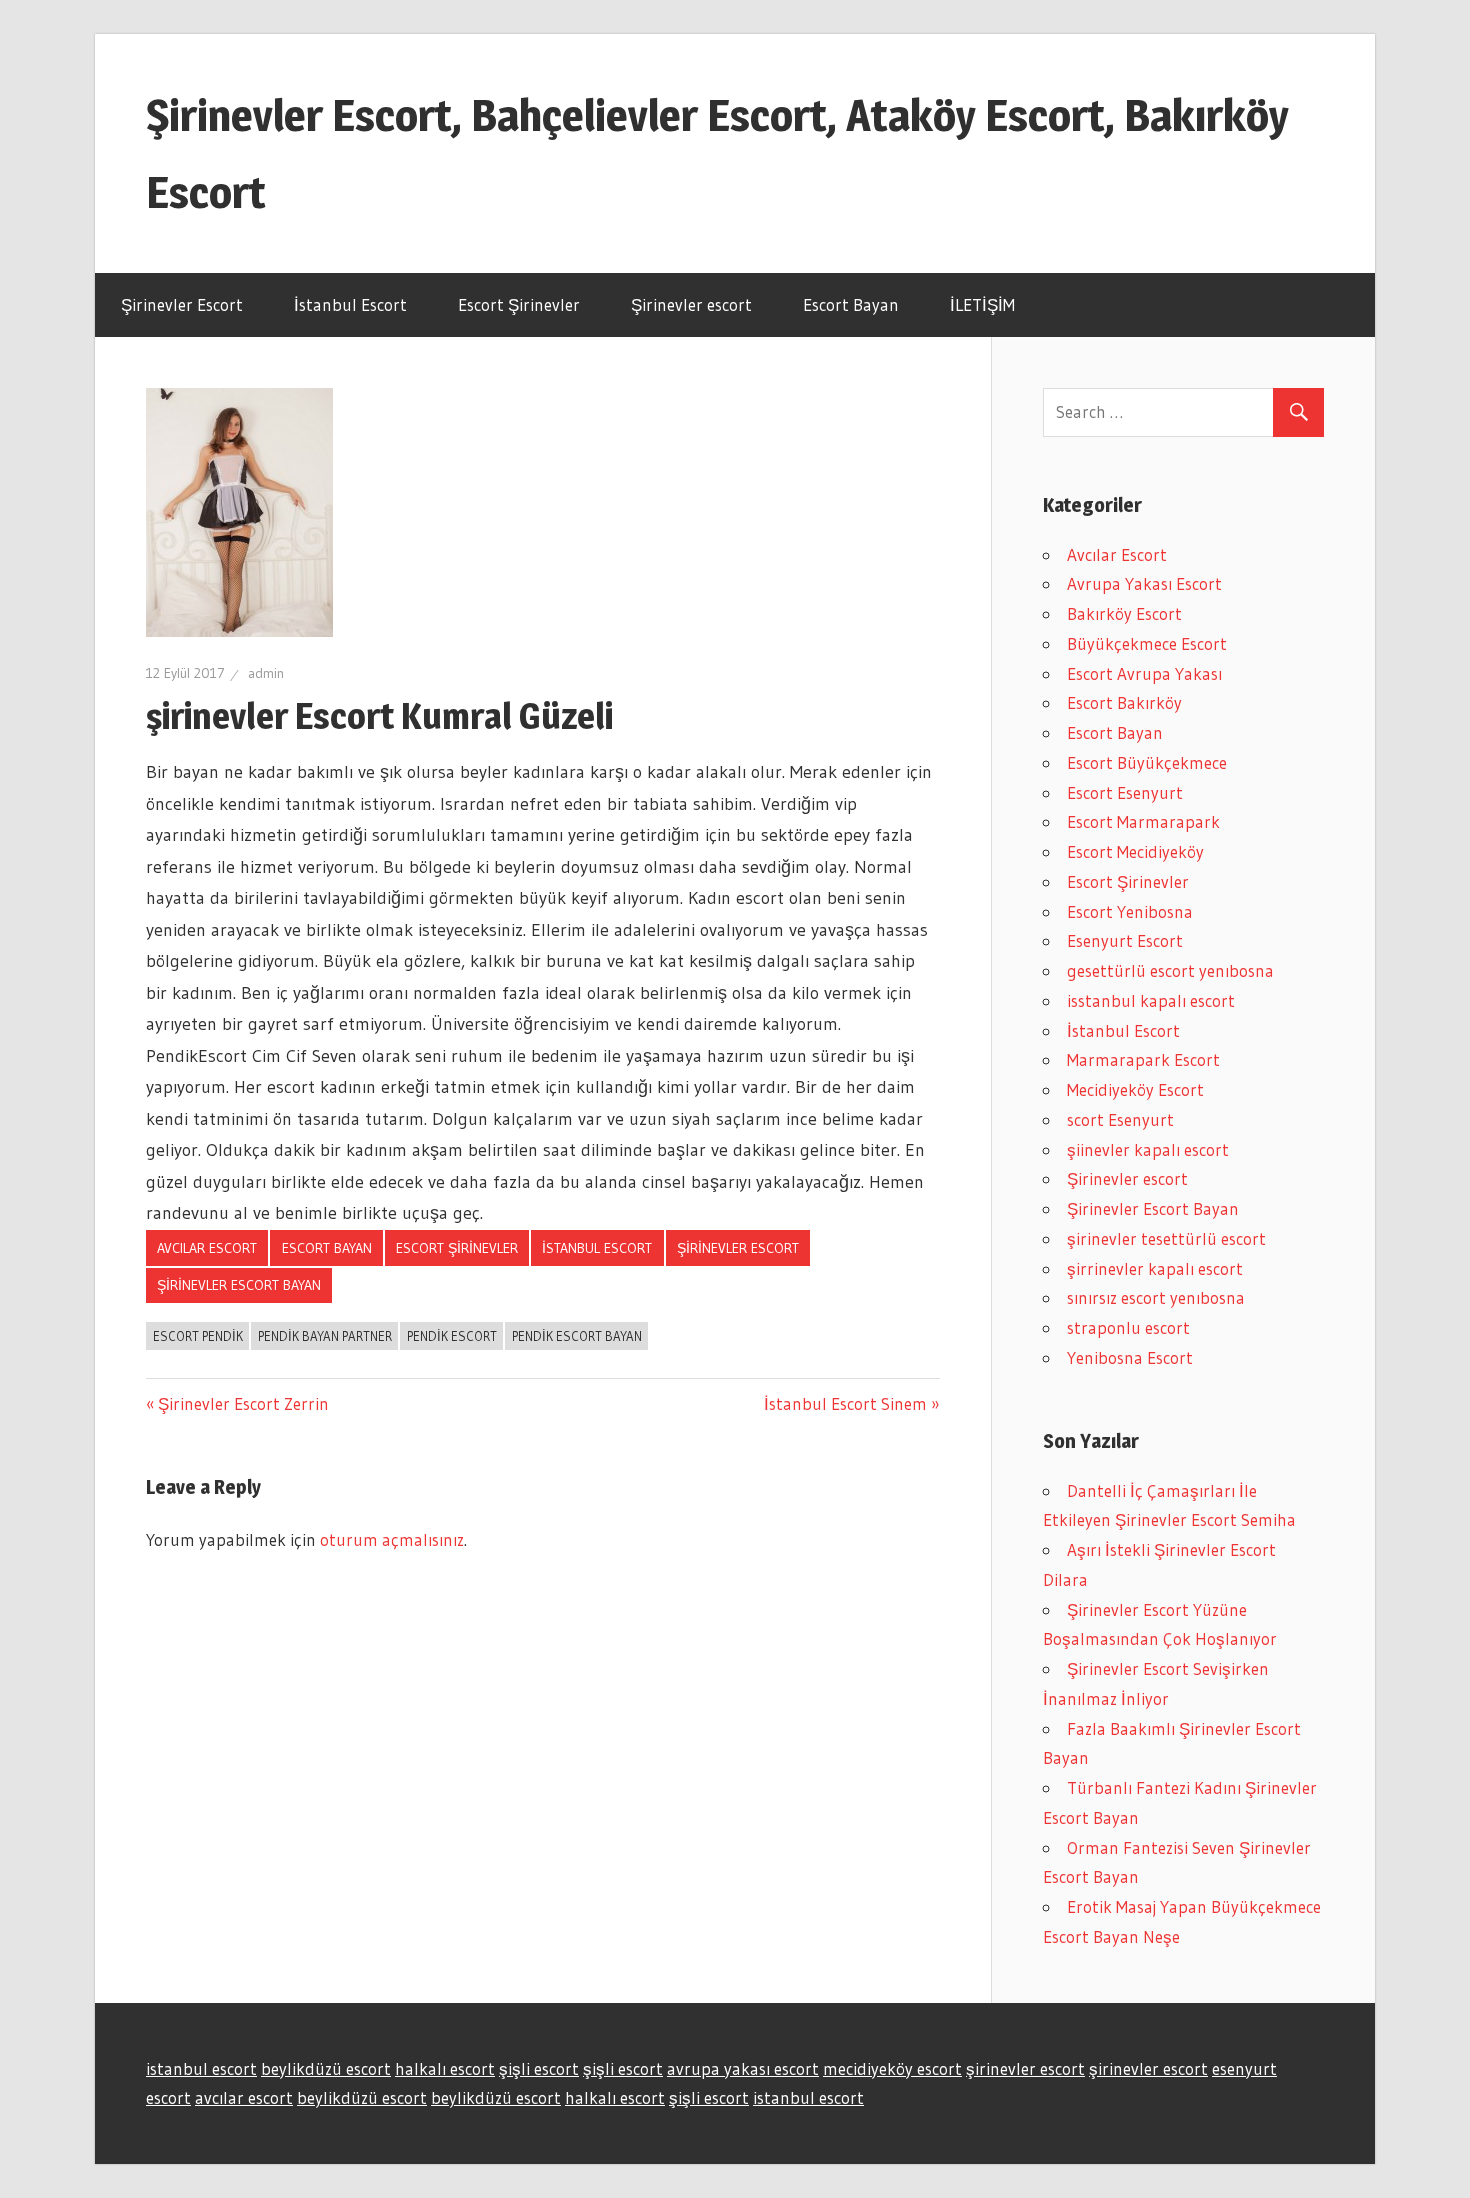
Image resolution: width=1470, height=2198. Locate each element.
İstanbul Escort (350, 304)
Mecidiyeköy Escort (1135, 1089)
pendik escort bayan (577, 1336)
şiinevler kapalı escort (1148, 1149)
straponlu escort (1128, 1327)
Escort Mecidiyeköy (1135, 851)
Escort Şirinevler (519, 304)
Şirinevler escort (691, 304)
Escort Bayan (851, 304)
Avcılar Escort (207, 1248)
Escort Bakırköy (1124, 702)
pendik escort (452, 1336)
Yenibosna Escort (1130, 1357)
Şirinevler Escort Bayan (239, 1285)
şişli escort (539, 2068)
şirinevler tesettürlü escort (1166, 1238)
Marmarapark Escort (1143, 1059)
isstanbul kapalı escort (1151, 1000)
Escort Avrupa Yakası (1144, 673)
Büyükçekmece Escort (1147, 643)
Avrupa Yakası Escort (1144, 583)
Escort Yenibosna (1130, 911)
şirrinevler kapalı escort (1155, 1268)
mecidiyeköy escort (892, 2068)
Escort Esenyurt (1125, 792)
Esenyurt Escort (1125, 940)
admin (266, 673)
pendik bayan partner (325, 1336)
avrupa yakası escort (743, 2068)
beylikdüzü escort (326, 2068)
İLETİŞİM (982, 304)
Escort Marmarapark (1143, 821)
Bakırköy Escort (1124, 613)
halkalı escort (445, 2068)
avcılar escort (244, 2097)
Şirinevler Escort (182, 304)
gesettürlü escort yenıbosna (1170, 970)
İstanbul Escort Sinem (845, 1403)
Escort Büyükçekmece (1147, 762)
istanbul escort (201, 2068)
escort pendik (198, 1336)
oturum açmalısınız (392, 1539)
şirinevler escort (1025, 2068)
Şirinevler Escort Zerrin (243, 1403)
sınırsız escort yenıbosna (1156, 1297)
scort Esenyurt (1120, 1119)
